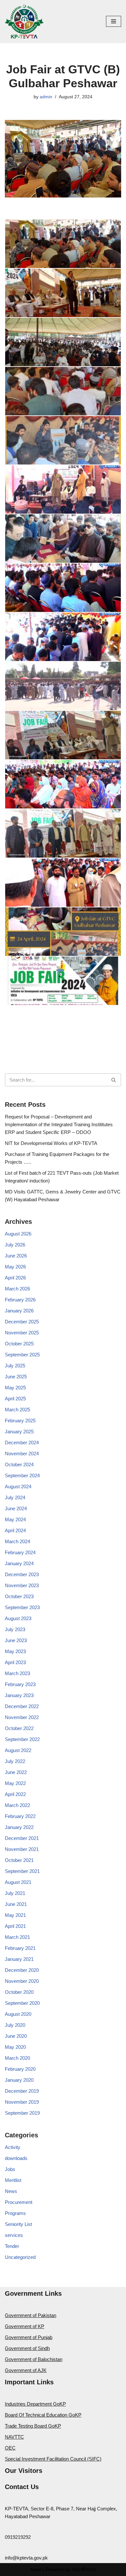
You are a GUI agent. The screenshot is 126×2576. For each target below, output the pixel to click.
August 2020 (18, 2014)
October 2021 (19, 1860)
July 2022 (15, 1761)
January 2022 (19, 1827)
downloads (16, 2158)
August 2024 (18, 1486)
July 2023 (15, 1629)
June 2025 (16, 1377)
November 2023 (22, 1585)
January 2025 (19, 1432)
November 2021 (22, 1849)
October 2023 (19, 1596)
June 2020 (16, 2036)
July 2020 (15, 2025)
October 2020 (19, 1992)
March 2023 (17, 1673)
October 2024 (19, 1464)
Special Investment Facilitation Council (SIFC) (53, 2459)
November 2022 (22, 1717)
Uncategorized (20, 2257)
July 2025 (15, 1366)
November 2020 (22, 1981)
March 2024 (17, 1541)
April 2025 (15, 1399)
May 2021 (15, 1915)
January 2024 (19, 1563)
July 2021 (15, 1893)
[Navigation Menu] (114, 21)
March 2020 (17, 2058)
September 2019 (22, 2113)
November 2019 (22, 2102)
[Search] (114, 1080)
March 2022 (17, 1805)
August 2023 (18, 1618)
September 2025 (22, 1355)
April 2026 (15, 1278)
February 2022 (20, 1816)
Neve (36, 2569)
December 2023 (22, 1574)
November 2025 (22, 1333)
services (14, 2235)
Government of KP (25, 2326)
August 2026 (18, 1234)
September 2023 (22, 1607)
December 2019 (22, 2091)
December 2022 (22, 1706)
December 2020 (22, 1970)
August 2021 (18, 1882)
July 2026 (15, 1245)
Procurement (19, 2202)
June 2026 (16, 1256)
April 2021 (15, 1926)
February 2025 (20, 1421)
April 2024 (15, 1530)
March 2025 (17, 1410)
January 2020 (19, 2080)
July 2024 (15, 1497)
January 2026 (19, 1311)
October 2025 (19, 1344)
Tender (12, 2246)
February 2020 (20, 2069)
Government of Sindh (27, 2348)
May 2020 (15, 2047)
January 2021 (19, 1959)
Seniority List (18, 2224)
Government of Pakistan (31, 2315)
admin (46, 97)
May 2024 (15, 1519)
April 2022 (15, 1794)
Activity (13, 2147)
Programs (15, 2213)
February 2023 (20, 1684)
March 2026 (17, 1289)
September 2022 (22, 1739)
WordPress (84, 2569)
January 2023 (19, 1695)
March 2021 (17, 1937)
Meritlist (13, 2180)
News (11, 2191)
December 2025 (22, 1322)
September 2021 (22, 1871)
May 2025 (15, 1388)
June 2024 (16, 1508)
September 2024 (22, 1475)
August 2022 (18, 1750)
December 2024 (22, 1443)
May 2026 (15, 1267)
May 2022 (15, 1783)
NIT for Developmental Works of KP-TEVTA (51, 1143)
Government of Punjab (29, 2337)
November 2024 (22, 1454)
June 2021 (16, 1904)
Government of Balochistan (34, 2359)
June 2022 (16, 1772)
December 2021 (22, 1838)
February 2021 (20, 1948)
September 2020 (22, 2003)
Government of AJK (26, 2370)
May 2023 (15, 1651)
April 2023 (15, 1662)
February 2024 (20, 1552)
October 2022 (19, 1728)
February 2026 (20, 1300)
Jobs (10, 2169)
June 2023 (16, 1640)
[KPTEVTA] (24, 21)
